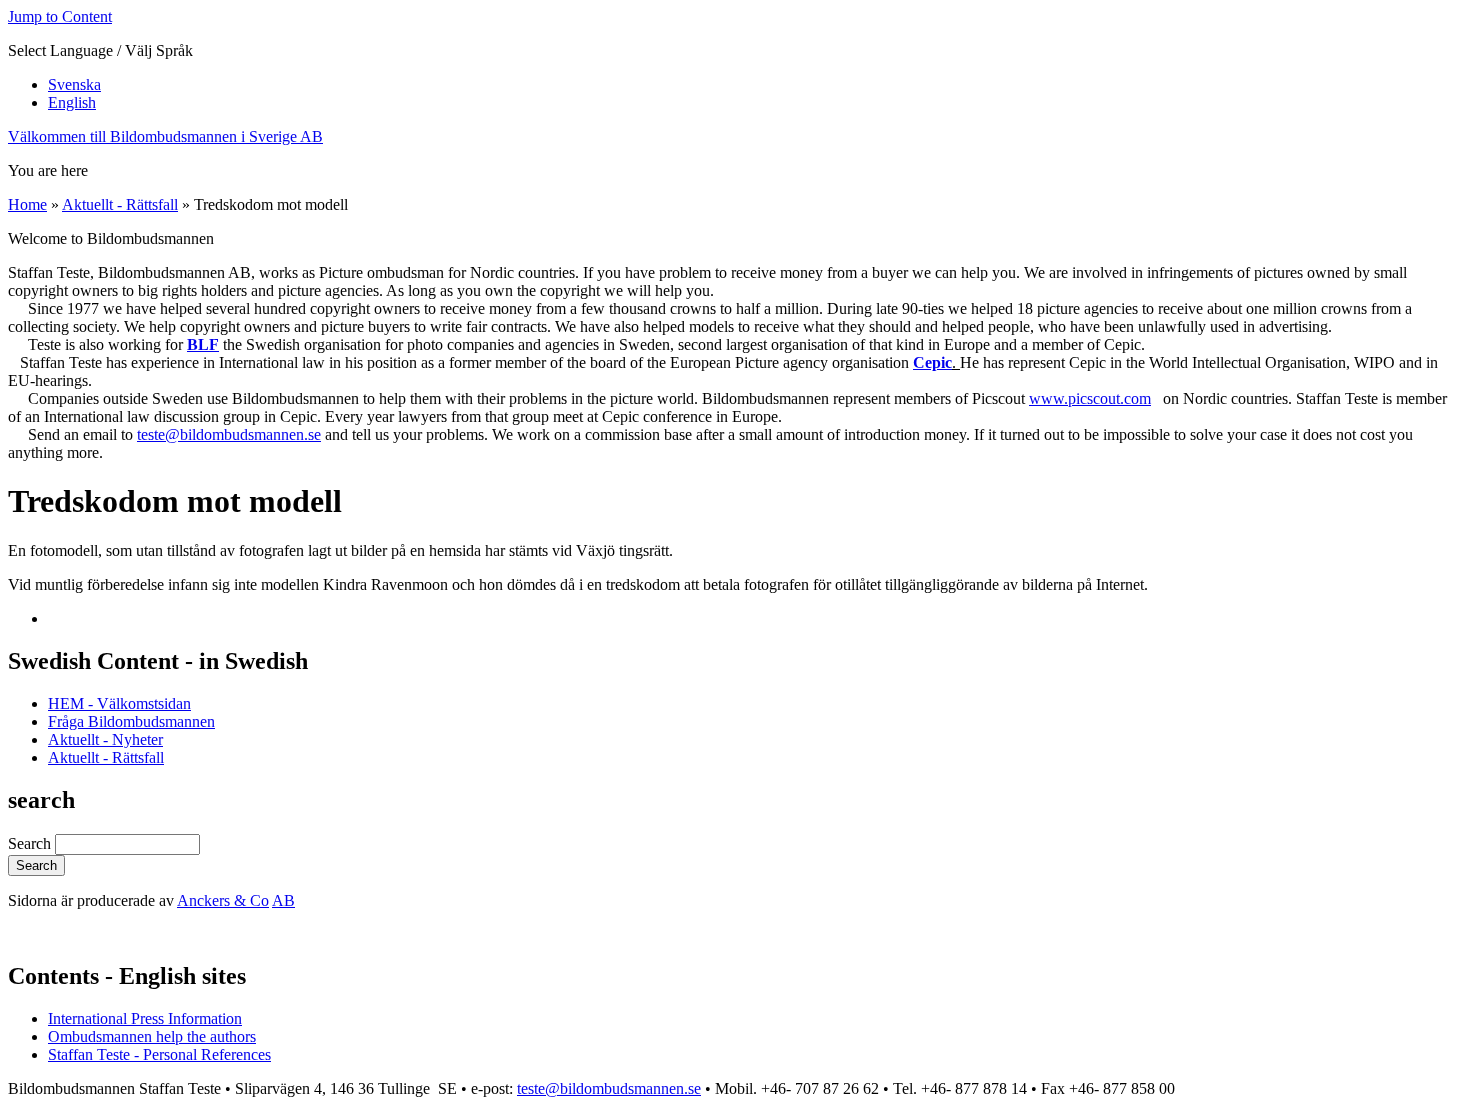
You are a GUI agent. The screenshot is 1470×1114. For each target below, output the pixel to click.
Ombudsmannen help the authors (152, 1036)
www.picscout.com (1090, 398)
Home (27, 204)
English (72, 102)
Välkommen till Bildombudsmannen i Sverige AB (165, 136)
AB (283, 900)
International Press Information (145, 1018)
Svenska (74, 84)
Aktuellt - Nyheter (105, 739)
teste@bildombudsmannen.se (229, 434)
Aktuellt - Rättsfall (120, 204)
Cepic (932, 362)
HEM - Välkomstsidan (119, 703)
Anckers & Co (223, 900)
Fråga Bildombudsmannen (131, 721)
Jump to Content (60, 16)
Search (31, 843)
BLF (203, 344)
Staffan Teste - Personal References (159, 1054)
